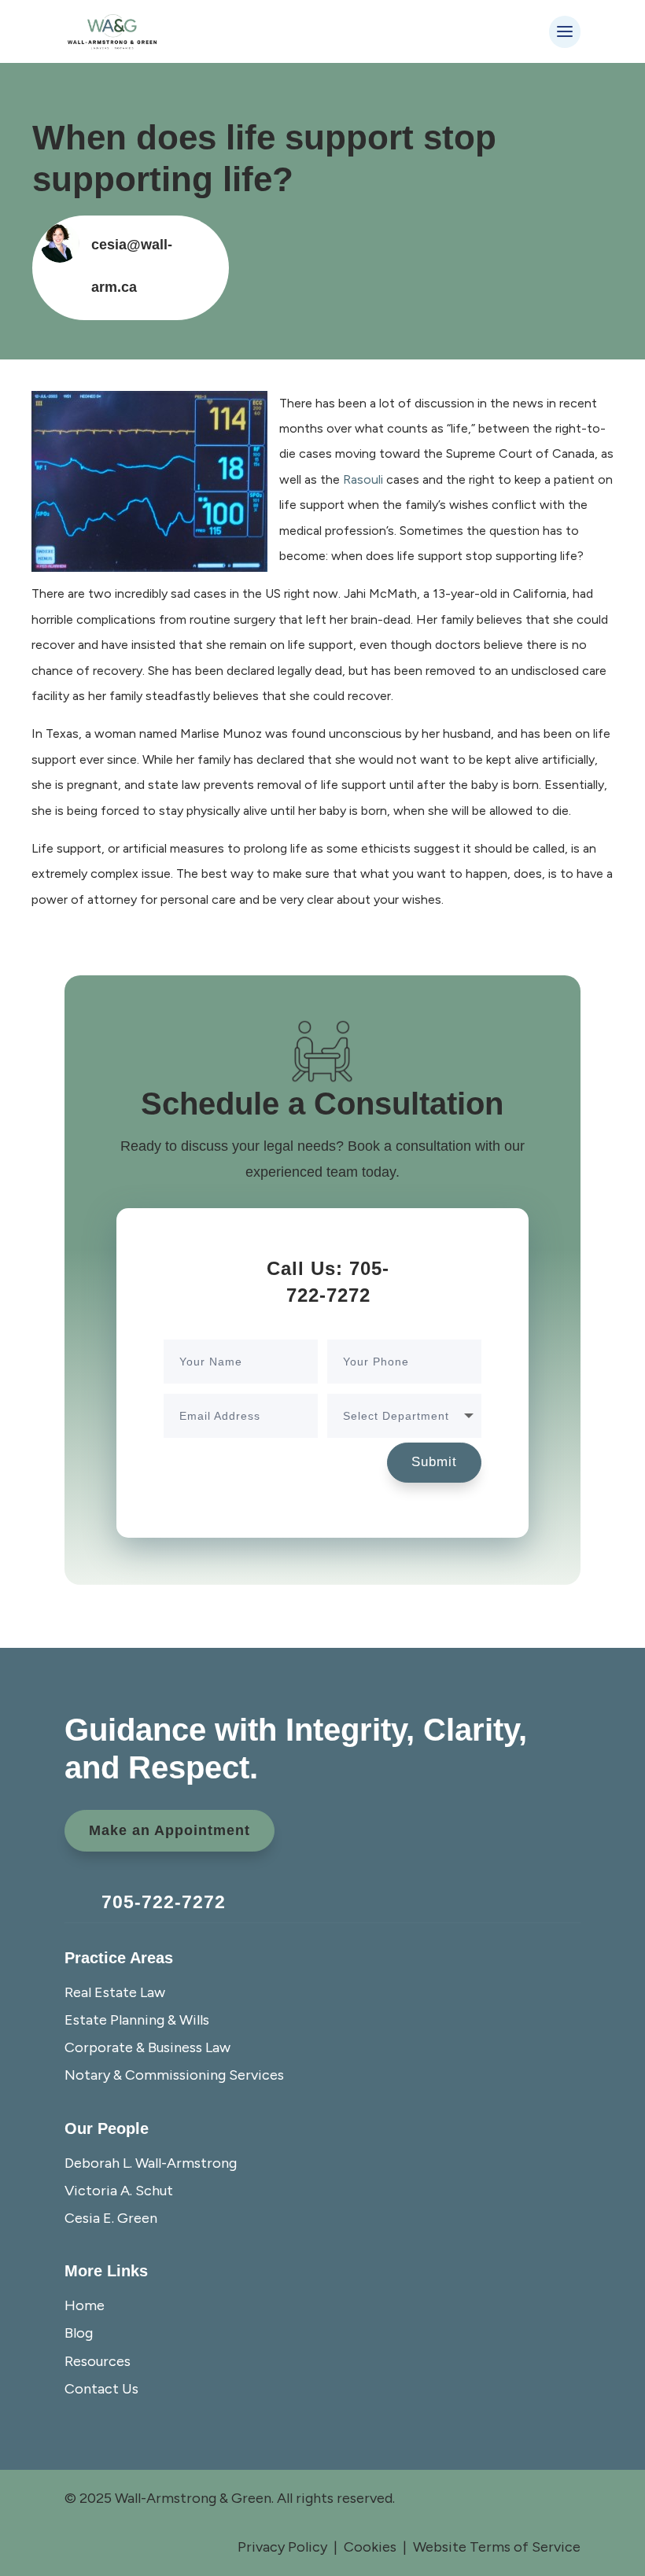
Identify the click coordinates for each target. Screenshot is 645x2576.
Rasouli (363, 479)
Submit (434, 1462)
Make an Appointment (170, 1830)
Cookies (370, 2547)
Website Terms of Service (497, 2547)
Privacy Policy (282, 2547)
